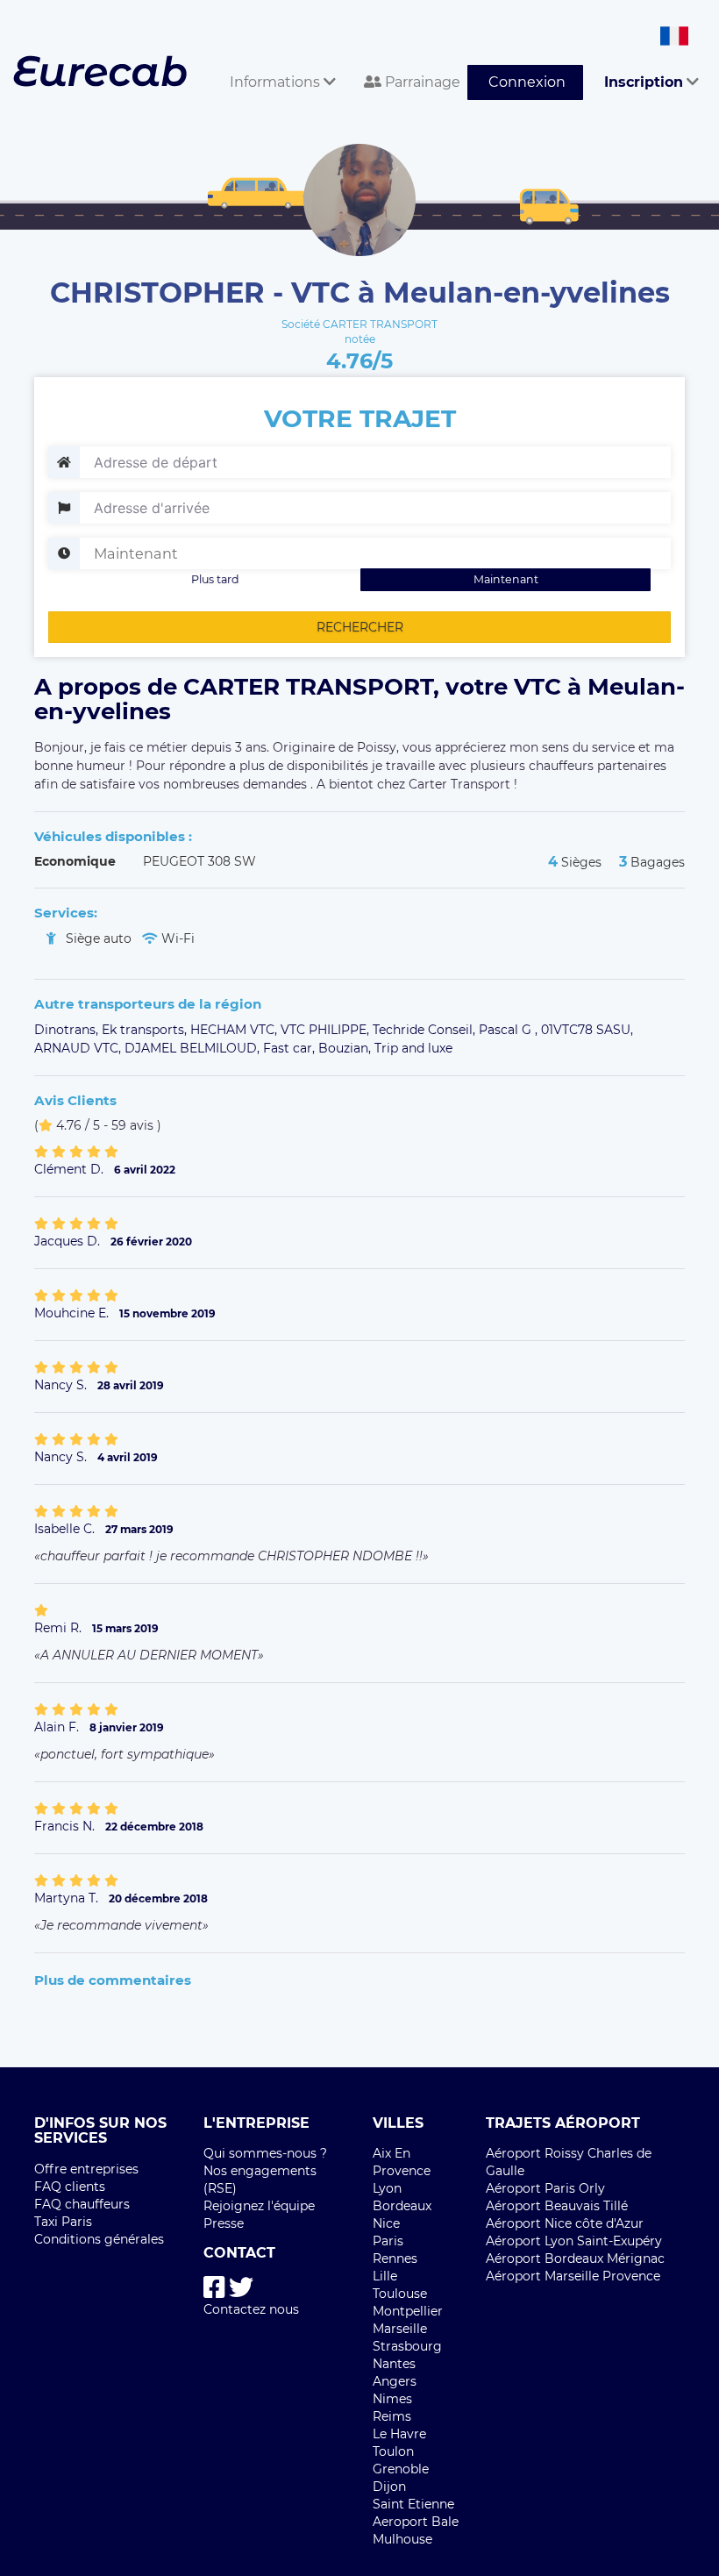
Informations (277, 82)
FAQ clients (70, 2187)
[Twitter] (241, 2288)
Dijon (389, 2487)
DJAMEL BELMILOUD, (194, 1048)
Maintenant (506, 579)
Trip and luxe (413, 1048)
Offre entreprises (86, 2169)
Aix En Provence (402, 2162)
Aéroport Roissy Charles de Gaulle (569, 2162)
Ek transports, (146, 1030)
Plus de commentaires (113, 1980)
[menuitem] (276, 63)
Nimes (392, 2399)
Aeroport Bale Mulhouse (416, 2530)
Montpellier (408, 2311)
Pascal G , (510, 1030)
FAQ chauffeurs (82, 2204)
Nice (386, 2223)
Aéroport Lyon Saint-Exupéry (574, 2241)
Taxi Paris (63, 2222)
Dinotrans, (68, 1030)
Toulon (393, 2451)
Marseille (400, 2329)
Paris (388, 2241)
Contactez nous (251, 2309)
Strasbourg (407, 2346)
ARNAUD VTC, (79, 1048)
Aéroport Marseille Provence (573, 2276)
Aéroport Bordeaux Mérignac (575, 2258)
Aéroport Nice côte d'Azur (565, 2223)
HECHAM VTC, (235, 1030)
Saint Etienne (413, 2504)
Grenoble (401, 2469)
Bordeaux (402, 2206)
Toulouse (400, 2294)
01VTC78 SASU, (587, 1030)
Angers (395, 2381)
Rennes (395, 2258)
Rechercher (360, 627)
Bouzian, (346, 1048)
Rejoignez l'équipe (259, 2206)
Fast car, (291, 1048)
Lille (385, 2276)
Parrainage (421, 82)
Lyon (387, 2188)
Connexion (527, 82)
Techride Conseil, (426, 1030)
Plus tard (215, 579)
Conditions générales (99, 2239)
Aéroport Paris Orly (545, 2188)
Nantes (394, 2364)
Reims (392, 2416)
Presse (224, 2223)
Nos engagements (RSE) (260, 2180)
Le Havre (399, 2434)
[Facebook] (214, 2288)
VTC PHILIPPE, (327, 1030)
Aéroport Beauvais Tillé (557, 2206)
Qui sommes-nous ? (265, 2153)
